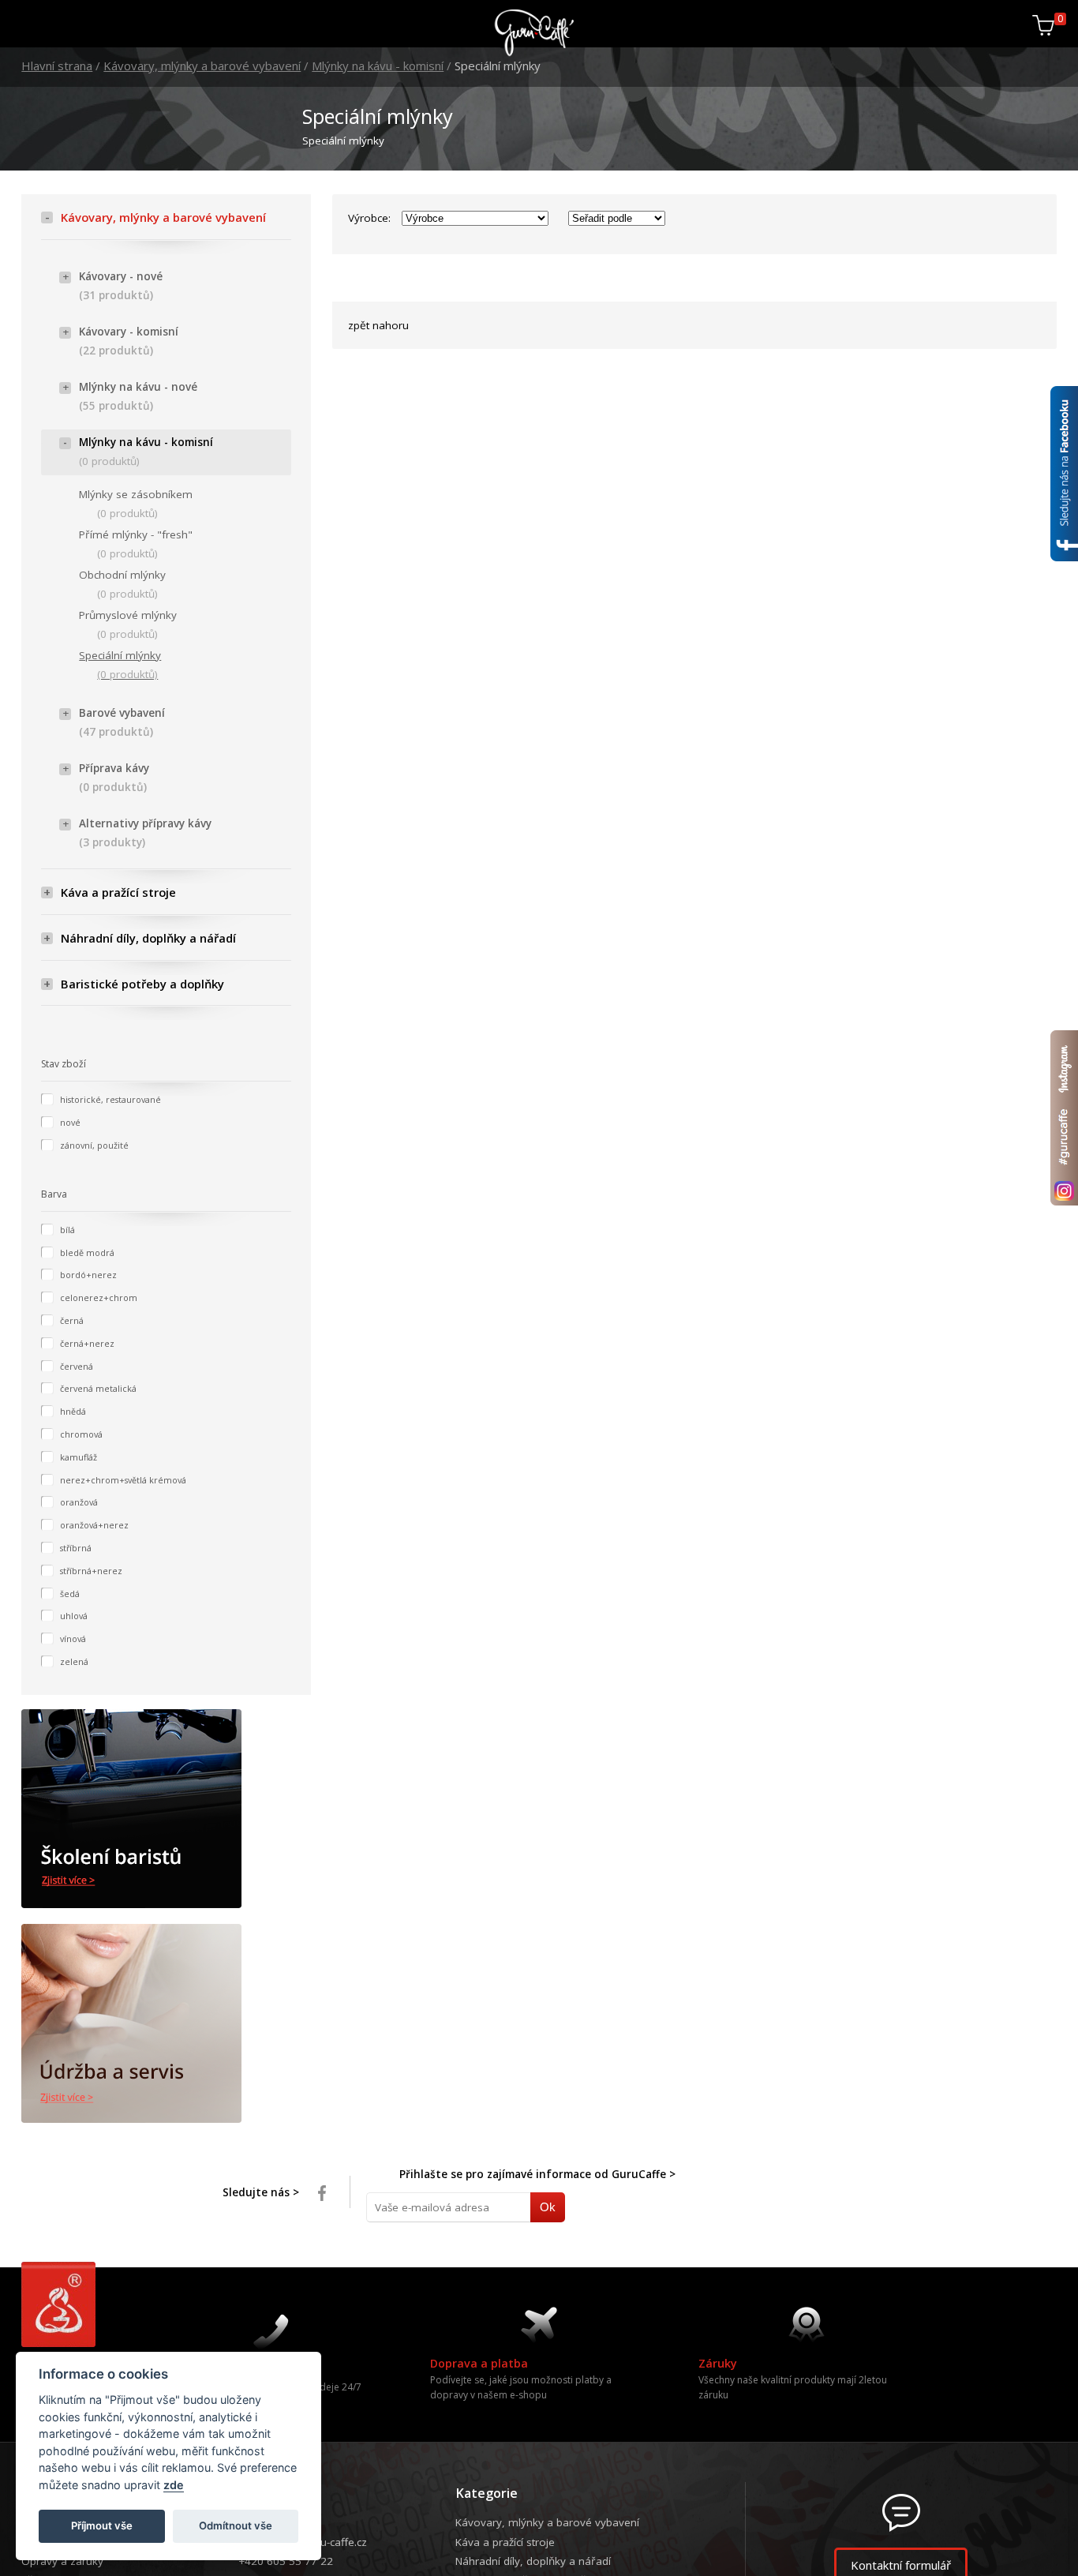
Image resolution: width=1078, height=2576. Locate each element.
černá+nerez (87, 1343)
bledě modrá (87, 1252)
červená (77, 1366)
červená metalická (98, 1388)
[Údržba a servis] (166, 2024)
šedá (70, 1594)
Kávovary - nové (121, 286)
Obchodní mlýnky (122, 585)
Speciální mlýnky (120, 665)
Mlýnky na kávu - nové (138, 397)
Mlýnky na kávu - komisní (378, 66)
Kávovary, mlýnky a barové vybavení (202, 66)
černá (72, 1320)
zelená (74, 1661)
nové (70, 1122)
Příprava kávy (114, 778)
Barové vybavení (122, 723)
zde (174, 2485)
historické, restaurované (110, 1099)
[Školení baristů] (166, 1809)
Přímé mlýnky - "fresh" (136, 544)
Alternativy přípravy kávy (145, 833)
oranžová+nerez (94, 1525)
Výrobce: (369, 218)
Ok (540, 2207)
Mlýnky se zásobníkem (136, 504)
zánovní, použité (94, 1145)
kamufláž (79, 1457)
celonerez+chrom (99, 1297)
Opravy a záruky (62, 2561)
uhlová (74, 1616)
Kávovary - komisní (129, 341)
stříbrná (76, 1548)
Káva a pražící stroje (118, 892)
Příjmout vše (102, 2525)
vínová (73, 1639)
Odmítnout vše (236, 2525)
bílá (67, 1230)
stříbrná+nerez (91, 1571)
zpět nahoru (378, 325)
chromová (81, 1434)
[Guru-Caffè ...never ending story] (535, 53)
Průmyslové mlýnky (128, 625)
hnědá (73, 1411)
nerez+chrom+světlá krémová (123, 1480)
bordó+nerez (88, 1275)
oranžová (79, 1502)
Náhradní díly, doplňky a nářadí (148, 938)
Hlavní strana (57, 66)
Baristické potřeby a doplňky (142, 984)
